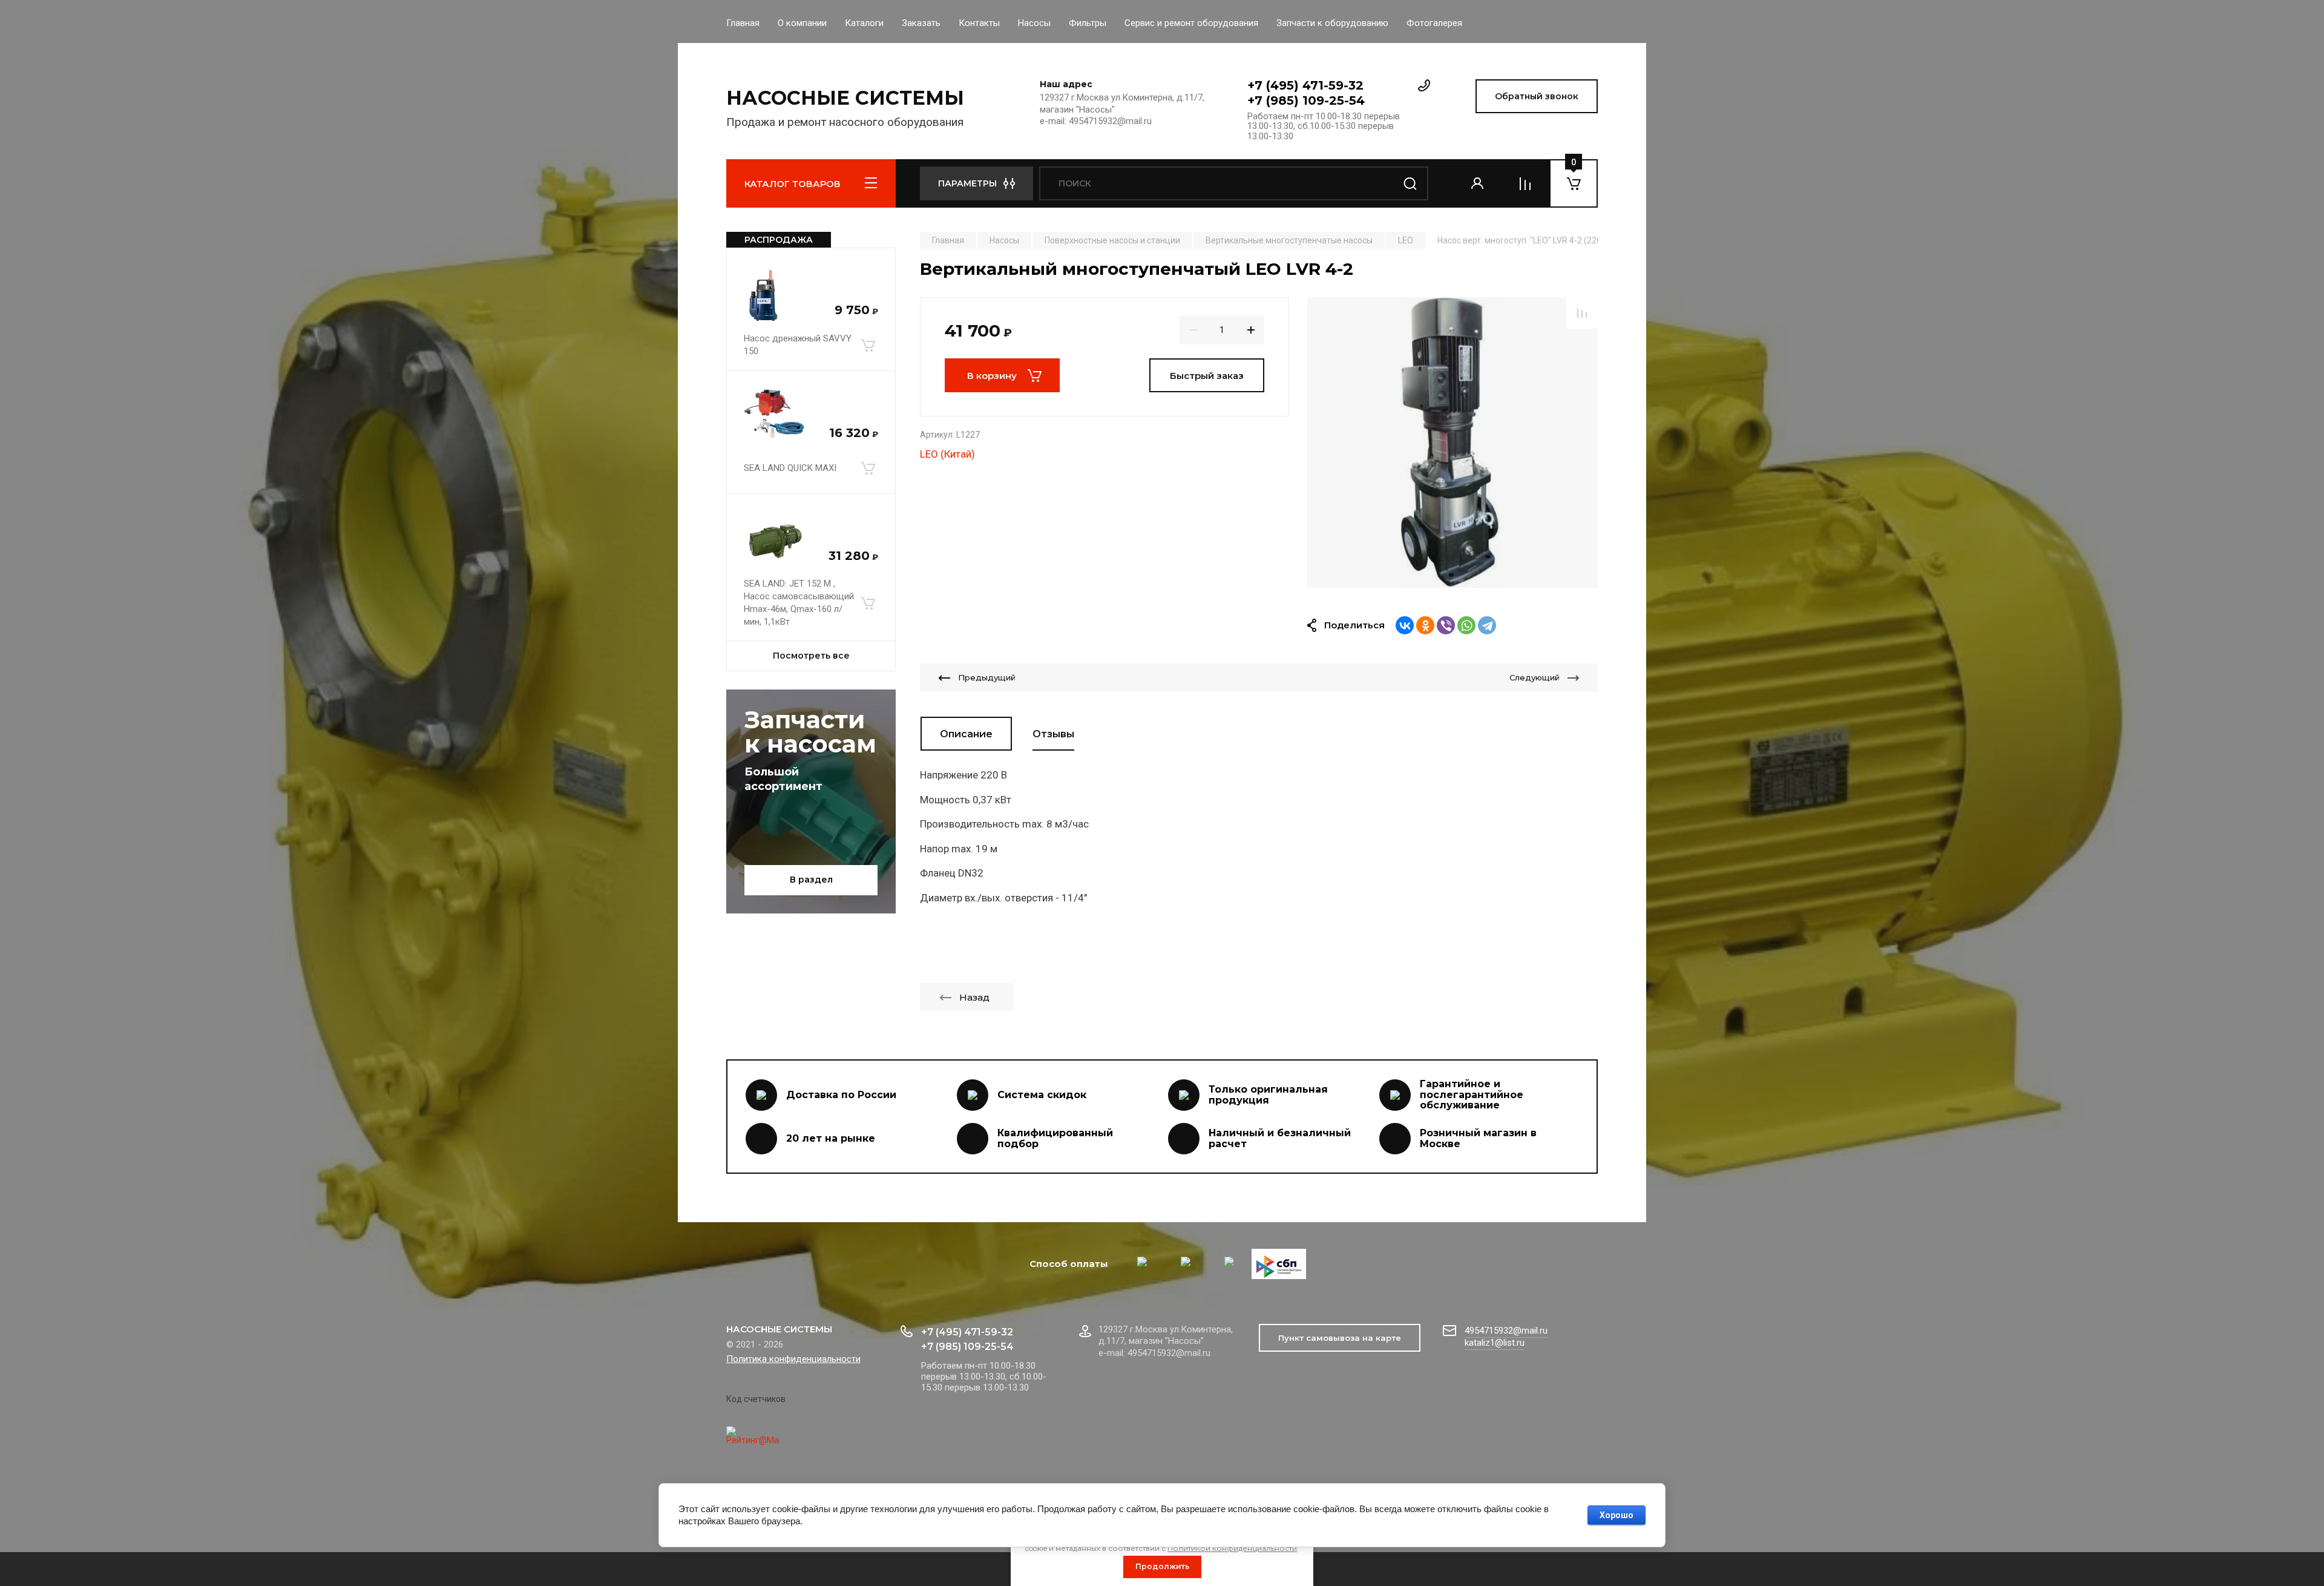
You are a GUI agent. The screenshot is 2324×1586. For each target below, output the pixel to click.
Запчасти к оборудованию (1332, 23)
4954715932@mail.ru (1506, 1331)
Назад (974, 997)
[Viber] (1446, 625)
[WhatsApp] (1466, 625)
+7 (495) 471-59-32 (1305, 85)
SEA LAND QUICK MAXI (790, 468)
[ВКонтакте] (1405, 625)
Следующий (1535, 677)
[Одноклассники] (1425, 625)
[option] (1452, 443)
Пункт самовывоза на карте (1340, 1338)
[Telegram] (1487, 625)
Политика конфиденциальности (793, 1359)
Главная (743, 23)
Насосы (1034, 23)
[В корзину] (868, 345)
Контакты (979, 23)
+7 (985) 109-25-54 (1306, 100)
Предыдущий (987, 677)
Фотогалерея (1434, 23)
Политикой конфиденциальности (1232, 1548)
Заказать (921, 23)
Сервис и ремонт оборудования (1191, 23)
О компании (802, 23)
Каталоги (864, 23)
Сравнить (1582, 313)
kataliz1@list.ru (1495, 1343)
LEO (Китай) (947, 454)
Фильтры (1088, 23)
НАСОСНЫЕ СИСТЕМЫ (845, 98)
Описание (966, 734)
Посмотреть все (811, 656)
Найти (1410, 183)
